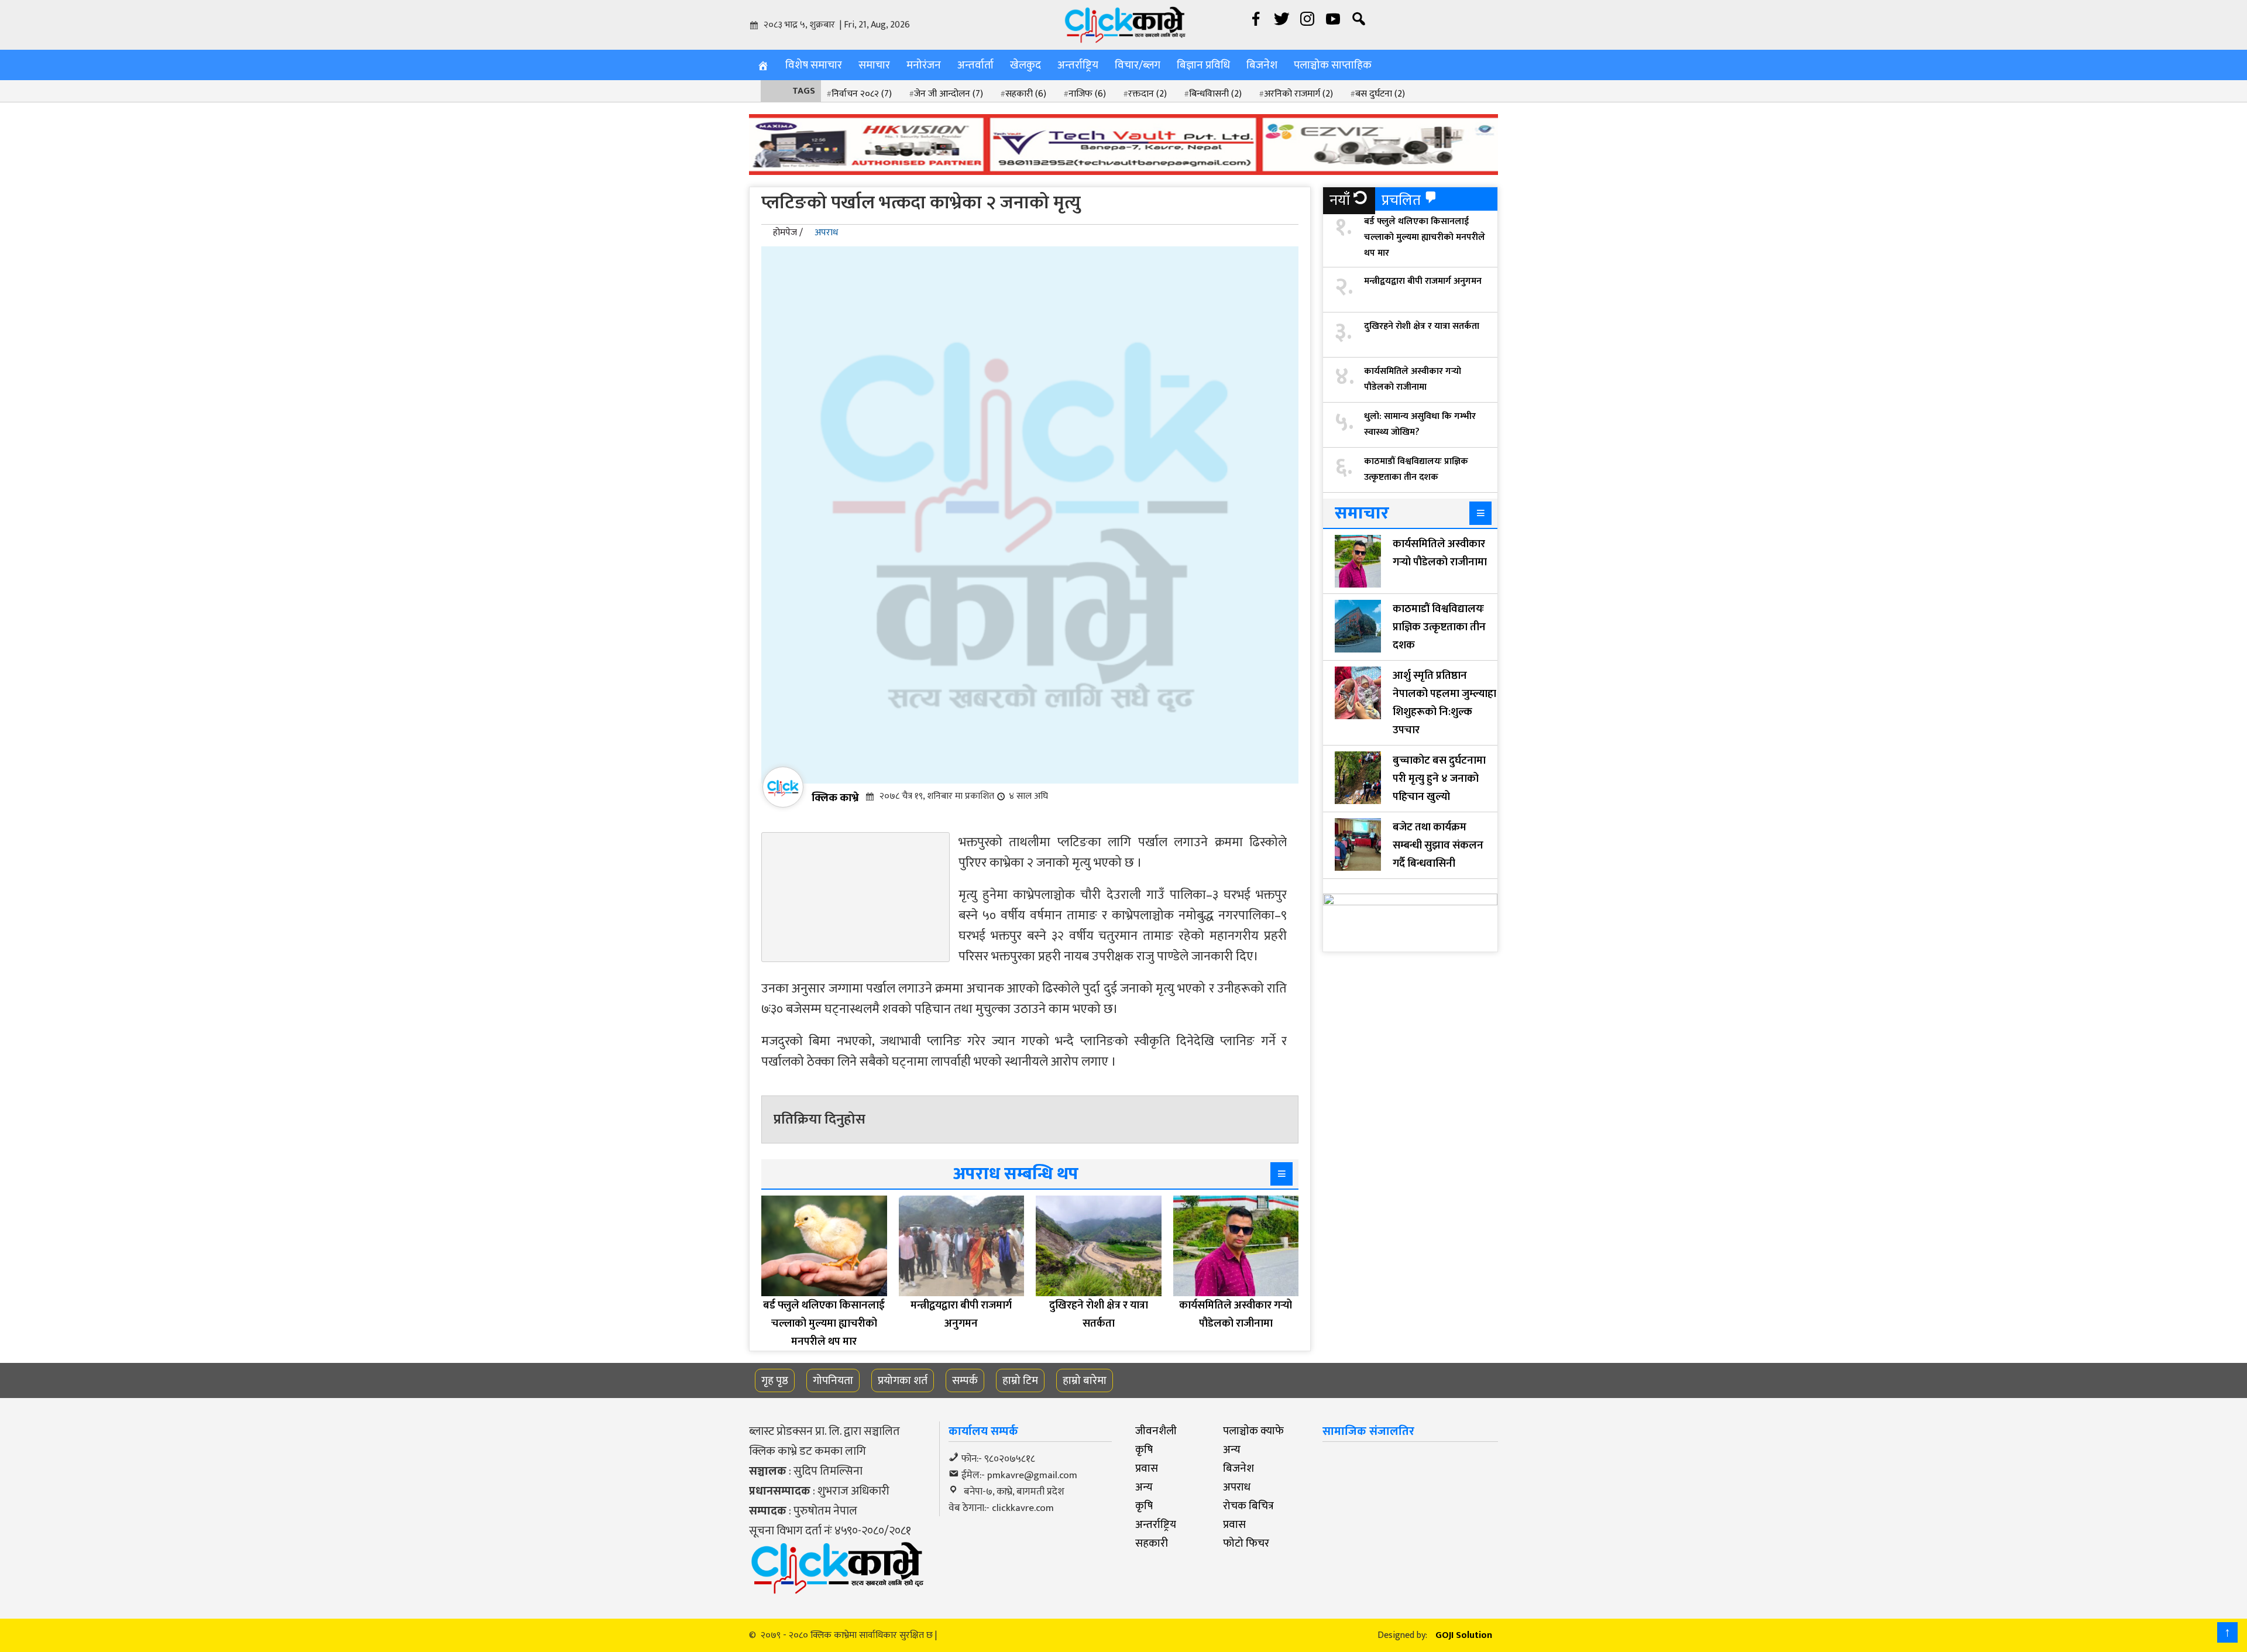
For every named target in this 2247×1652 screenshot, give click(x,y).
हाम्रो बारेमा (1085, 1380)
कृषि (1144, 1450)
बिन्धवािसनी (1215, 94)
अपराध (826, 233)
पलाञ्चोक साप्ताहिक (1333, 65)
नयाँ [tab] (1340, 200)
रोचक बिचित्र (1248, 1506)
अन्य (1232, 1450)
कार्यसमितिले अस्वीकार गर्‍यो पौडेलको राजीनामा (1413, 379)
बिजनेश (1262, 65)
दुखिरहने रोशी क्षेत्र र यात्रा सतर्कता (1422, 326)
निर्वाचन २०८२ (862, 94)
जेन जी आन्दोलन (949, 94)
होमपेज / (788, 233)
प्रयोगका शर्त (903, 1380)
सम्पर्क (965, 1380)
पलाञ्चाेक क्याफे (1253, 1431)
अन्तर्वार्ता (975, 65)
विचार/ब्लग (1138, 65)
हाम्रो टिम (1020, 1380)
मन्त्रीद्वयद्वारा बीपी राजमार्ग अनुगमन (1423, 281)
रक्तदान (1147, 94)
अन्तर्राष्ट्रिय (1078, 65)
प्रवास (1147, 1468)
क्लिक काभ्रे (835, 798)
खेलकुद (1025, 65)
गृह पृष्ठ (775, 1380)
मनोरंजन (924, 65)
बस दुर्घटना (1380, 94)
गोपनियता (833, 1380)
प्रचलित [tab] (1401, 200)
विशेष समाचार (814, 65)
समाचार (874, 65)
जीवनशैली (1156, 1431)
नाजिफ (1087, 94)
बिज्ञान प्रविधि (1203, 65)
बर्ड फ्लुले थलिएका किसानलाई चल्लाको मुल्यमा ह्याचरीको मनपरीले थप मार (1425, 237)
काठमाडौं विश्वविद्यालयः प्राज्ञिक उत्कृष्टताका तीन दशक (1416, 469)
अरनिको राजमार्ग (1298, 94)
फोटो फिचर (1246, 1543)
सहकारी (1026, 94)
